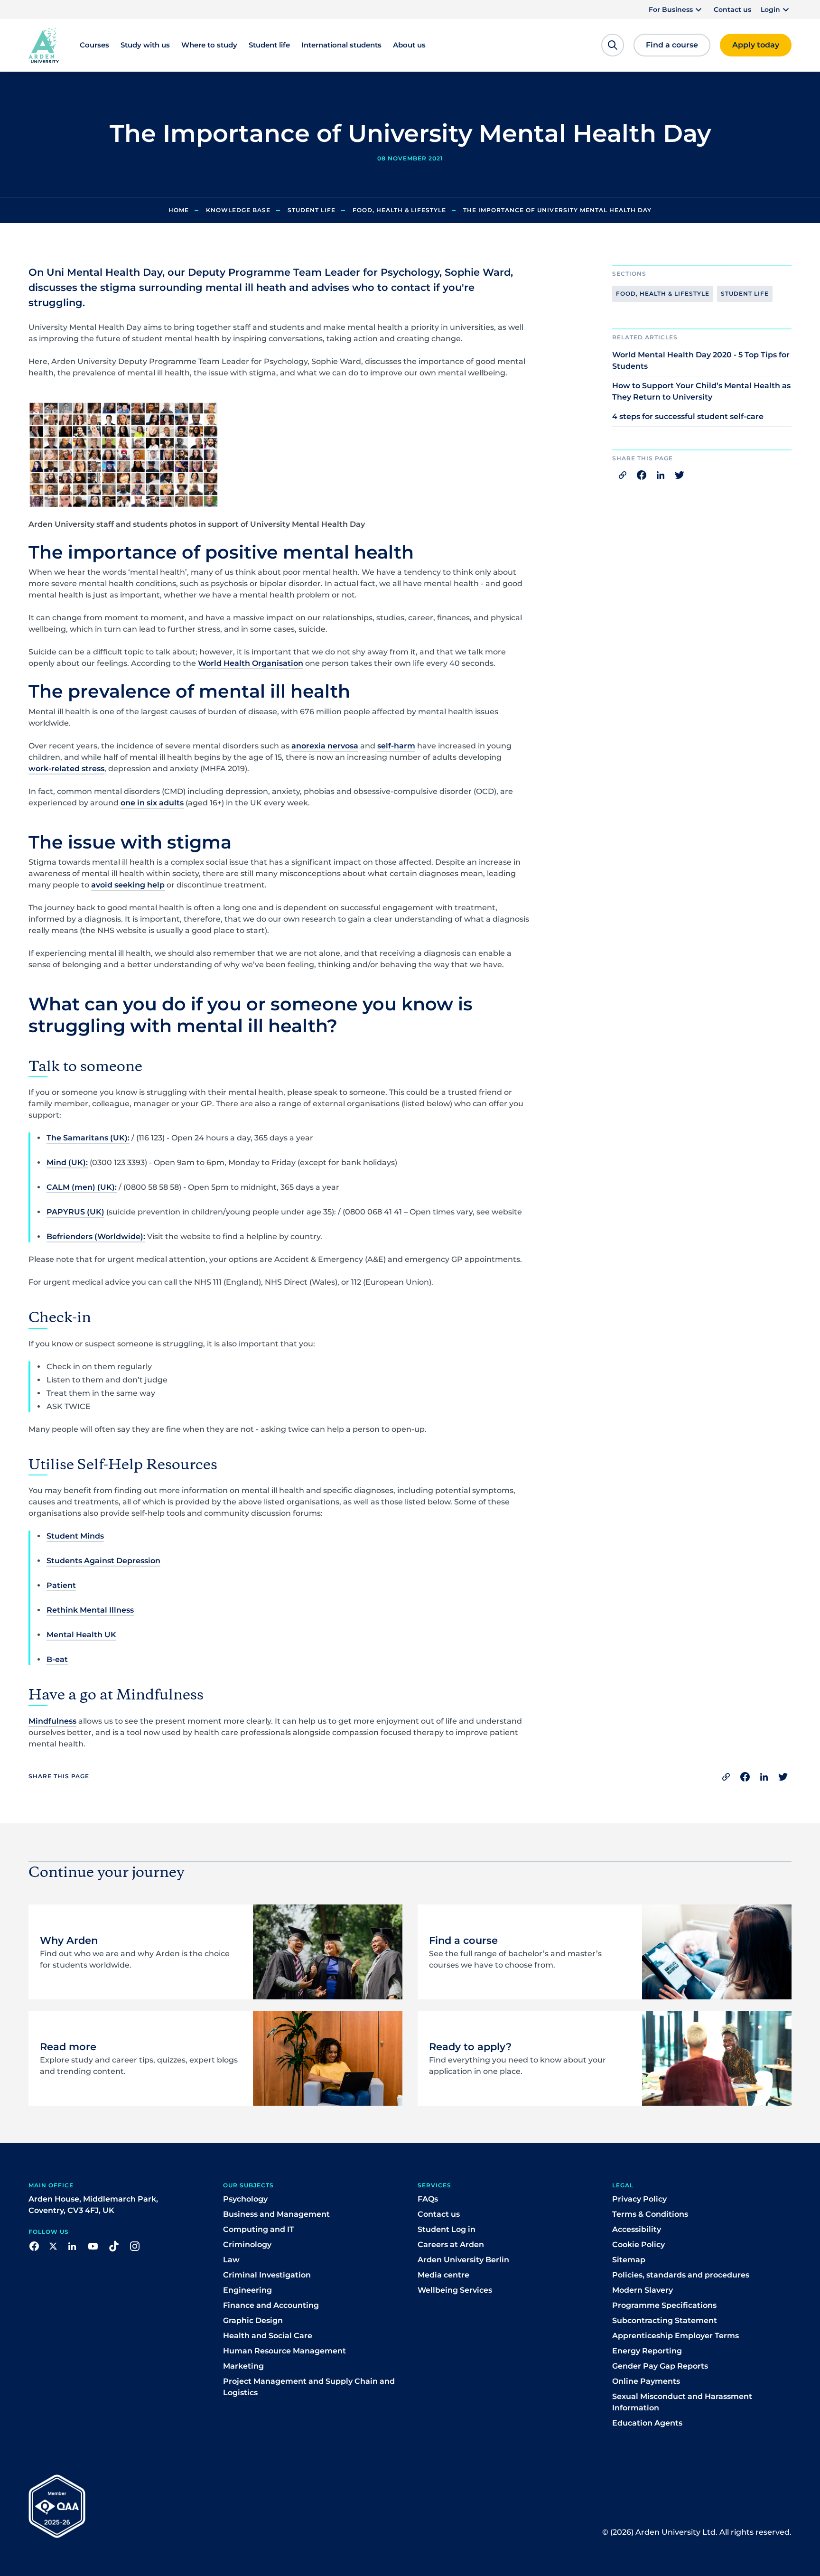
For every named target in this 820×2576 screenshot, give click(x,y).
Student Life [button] (745, 294)
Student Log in (447, 2229)
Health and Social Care (268, 2336)
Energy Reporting (647, 2351)
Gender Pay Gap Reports (660, 2366)
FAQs (428, 2199)
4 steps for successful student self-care (688, 416)
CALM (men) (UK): (82, 1187)
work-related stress (66, 769)
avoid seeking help (128, 885)
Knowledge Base (238, 210)
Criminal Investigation (267, 2275)
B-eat (57, 1659)
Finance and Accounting (271, 2305)
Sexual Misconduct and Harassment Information (682, 2402)
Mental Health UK (81, 1635)
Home (179, 210)
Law (231, 2260)
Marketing (243, 2366)
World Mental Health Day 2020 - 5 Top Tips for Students (701, 360)
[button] (676, 9)
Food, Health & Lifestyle (399, 210)
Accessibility (637, 2229)
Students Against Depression (103, 1561)
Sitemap (629, 2260)
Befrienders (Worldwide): (96, 1237)
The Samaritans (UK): (88, 1138)
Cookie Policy (638, 2245)
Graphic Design (253, 2320)
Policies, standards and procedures (681, 2275)
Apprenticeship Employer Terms (676, 2336)
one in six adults (152, 803)
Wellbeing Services (455, 2290)
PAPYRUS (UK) (75, 1212)
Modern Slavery (643, 2290)
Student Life (312, 210)
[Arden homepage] (44, 45)
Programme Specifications (664, 2305)
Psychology (245, 2199)
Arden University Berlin (463, 2260)
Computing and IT (259, 2229)
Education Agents (647, 2423)
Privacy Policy (639, 2199)
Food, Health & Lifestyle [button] (663, 294)
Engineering (247, 2290)
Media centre (443, 2275)
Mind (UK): (67, 1162)
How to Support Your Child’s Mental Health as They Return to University (701, 391)
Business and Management (276, 2214)
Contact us (732, 9)
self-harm (396, 746)
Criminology (247, 2245)
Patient (61, 1585)
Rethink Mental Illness (90, 1610)
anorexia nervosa (325, 746)
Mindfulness (52, 1721)
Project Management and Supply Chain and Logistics (309, 2387)
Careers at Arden (451, 2245)
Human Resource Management (284, 2351)
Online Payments (646, 2381)
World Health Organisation (251, 663)
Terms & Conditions (650, 2214)
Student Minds (75, 1536)
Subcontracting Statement (665, 2320)
